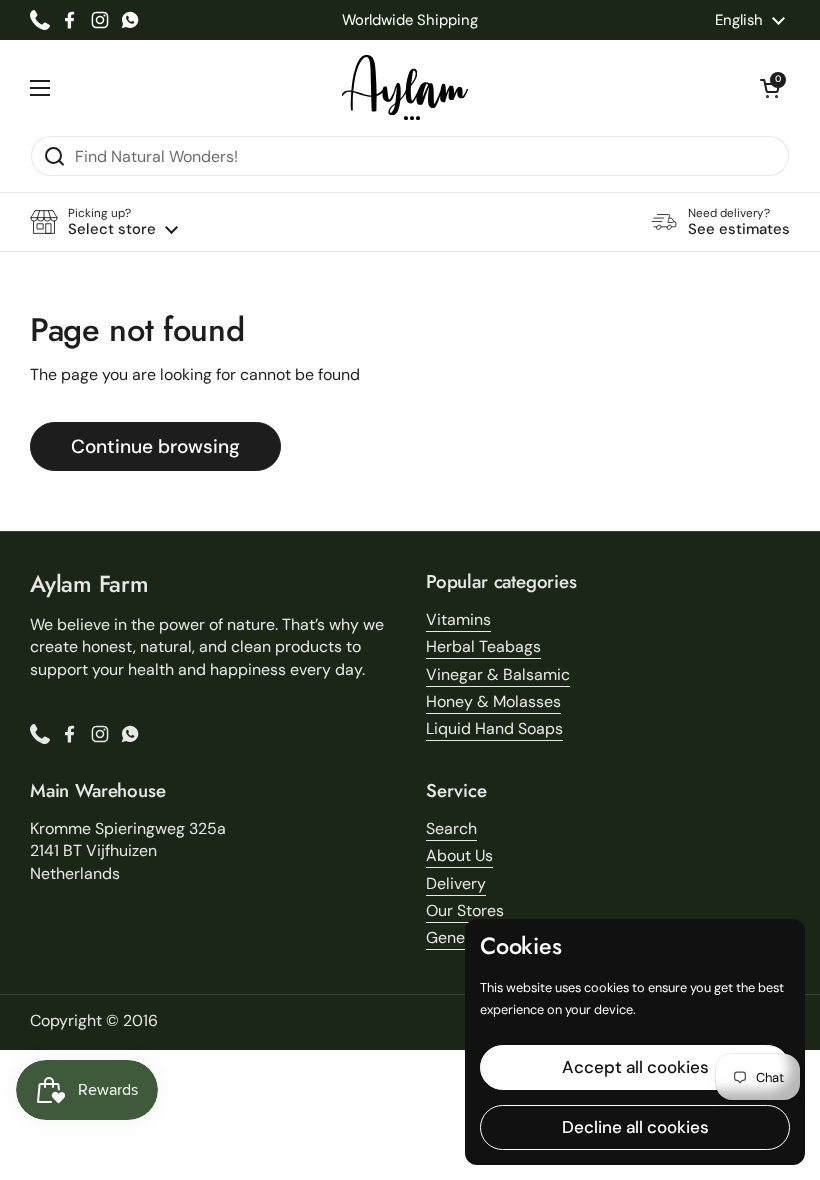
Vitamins (458, 619)
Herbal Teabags (483, 646)
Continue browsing (155, 446)
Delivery (456, 883)
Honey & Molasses (493, 701)
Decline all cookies (635, 1127)
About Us (459, 855)
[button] (770, 88)
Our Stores (465, 910)
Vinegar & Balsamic (498, 674)
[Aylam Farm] (405, 87)
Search (451, 828)
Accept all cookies (635, 1067)
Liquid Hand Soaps (494, 728)
